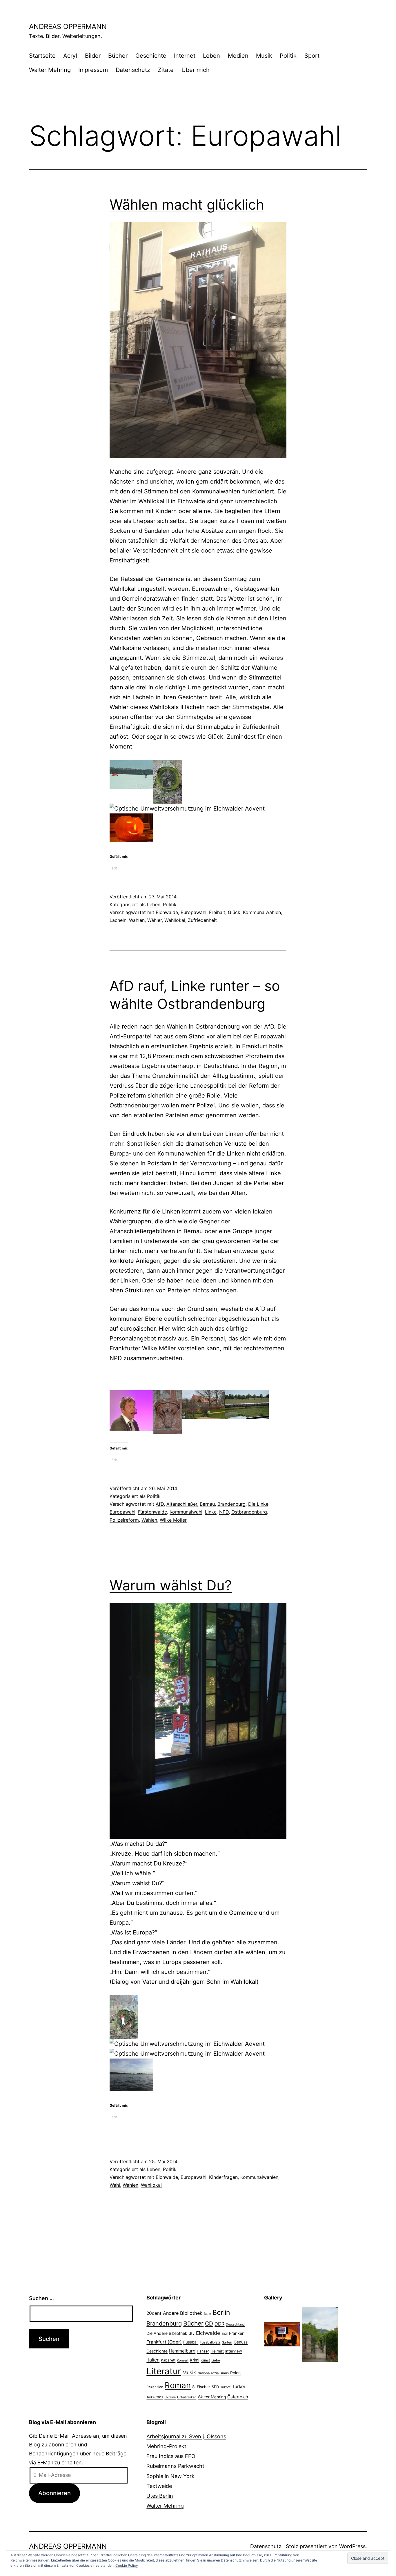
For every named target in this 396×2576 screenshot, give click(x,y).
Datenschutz (133, 70)
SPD (215, 2387)
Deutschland (235, 2324)
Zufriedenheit (202, 920)
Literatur (164, 2371)
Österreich (238, 2397)
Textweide (159, 2486)
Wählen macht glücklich (187, 205)
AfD (160, 1504)
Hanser (203, 2351)
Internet (185, 56)
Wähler (155, 920)
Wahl (115, 2185)
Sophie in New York (170, 2476)
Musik (264, 56)
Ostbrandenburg (249, 1512)
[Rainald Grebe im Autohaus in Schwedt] (282, 2334)
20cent (154, 2313)
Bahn (207, 2314)
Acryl (70, 56)
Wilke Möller (173, 1520)
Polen (235, 2373)
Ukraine (170, 2397)
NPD (224, 1512)
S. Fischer (201, 2387)
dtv (192, 2333)
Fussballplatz (210, 2342)
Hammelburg (182, 2351)
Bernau (207, 1504)
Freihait (217, 912)
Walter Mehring (50, 70)
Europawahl (194, 912)
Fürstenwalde (152, 1512)
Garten (227, 2342)
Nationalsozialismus (213, 2373)
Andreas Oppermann (68, 27)
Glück (234, 912)
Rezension (155, 2387)
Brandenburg (231, 1504)
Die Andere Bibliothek (167, 2333)
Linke (211, 1512)
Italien (153, 2360)
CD (209, 2324)
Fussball (191, 2342)
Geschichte (151, 56)
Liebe (216, 2360)
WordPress (352, 2546)
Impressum (93, 70)
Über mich (196, 70)
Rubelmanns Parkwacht (175, 2466)
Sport (312, 56)
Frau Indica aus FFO (171, 2456)
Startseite (42, 56)
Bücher (118, 56)
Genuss (241, 2342)
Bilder (93, 56)
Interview (234, 2351)
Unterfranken (187, 2397)
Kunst (205, 2360)
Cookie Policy (127, 2565)
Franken (237, 2333)
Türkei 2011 (155, 2397)
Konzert (183, 2360)
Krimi (195, 2360)
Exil (225, 2333)
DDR (219, 2324)
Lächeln (118, 920)
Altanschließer (182, 1504)
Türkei (238, 2387)
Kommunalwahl (186, 1512)
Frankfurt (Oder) (164, 2342)
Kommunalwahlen (262, 912)
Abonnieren (55, 2493)
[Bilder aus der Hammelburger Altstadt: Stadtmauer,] (320, 2334)
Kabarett (168, 2360)
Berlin (221, 2312)
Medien (238, 56)
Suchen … (41, 2298)
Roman (178, 2385)
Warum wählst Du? (171, 1585)
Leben (211, 56)
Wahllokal (175, 920)
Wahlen (137, 920)
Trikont (225, 2387)
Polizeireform (124, 1520)
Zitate (166, 70)
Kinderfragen (223, 2177)
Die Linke (258, 1504)
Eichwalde (167, 912)
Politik (288, 56)
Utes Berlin (160, 2496)
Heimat (217, 2351)
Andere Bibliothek (183, 2313)
